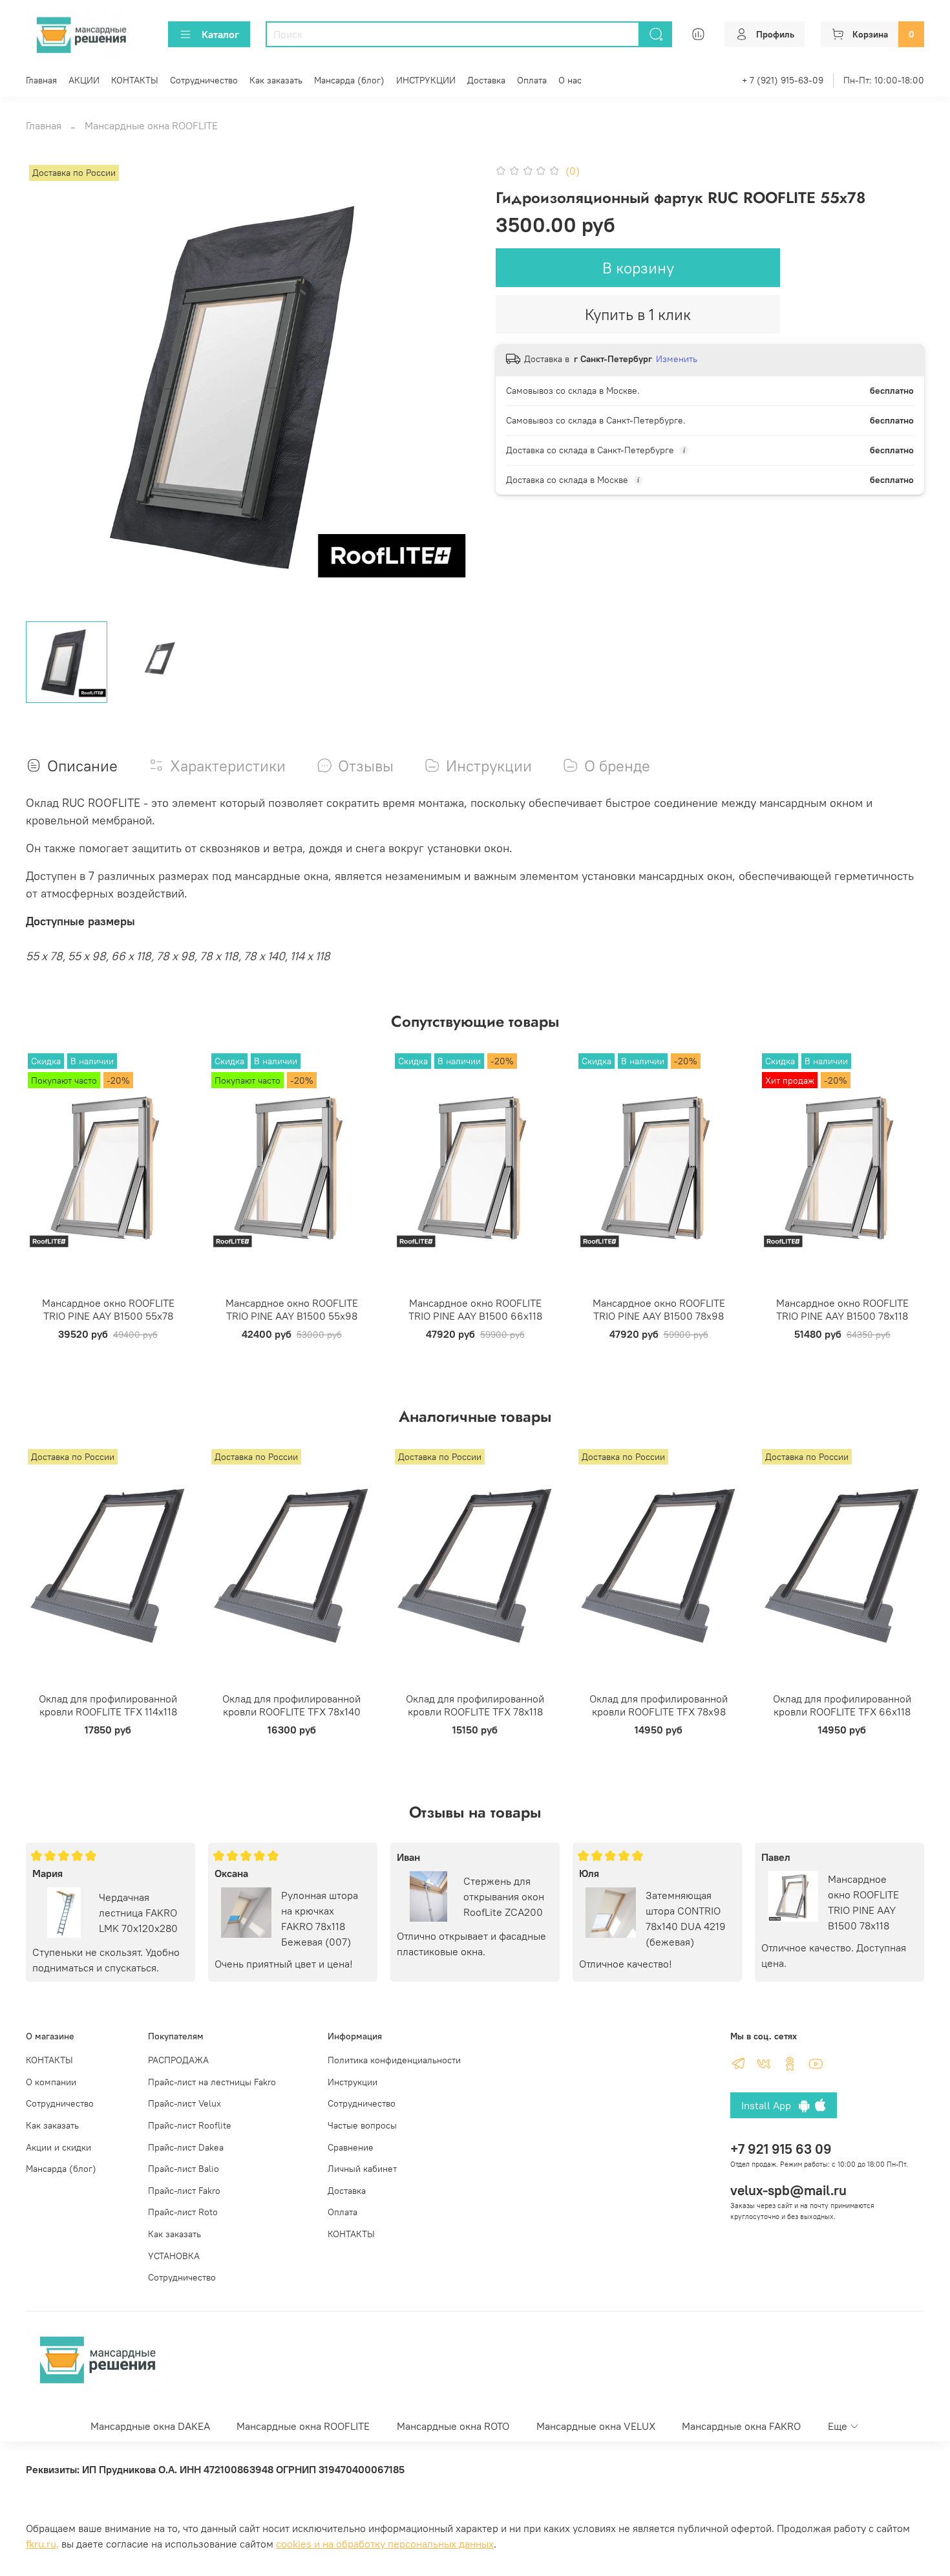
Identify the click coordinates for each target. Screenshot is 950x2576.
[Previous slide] (47, 387)
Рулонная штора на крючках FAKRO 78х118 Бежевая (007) (320, 1918)
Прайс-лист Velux (185, 2103)
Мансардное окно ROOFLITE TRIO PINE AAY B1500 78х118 (842, 1309)
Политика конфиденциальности (394, 2060)
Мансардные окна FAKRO (741, 2426)
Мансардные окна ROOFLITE (151, 125)
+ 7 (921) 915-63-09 (783, 80)
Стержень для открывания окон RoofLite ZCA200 (504, 1896)
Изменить (677, 359)
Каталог (220, 34)
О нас (570, 80)
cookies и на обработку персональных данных (385, 2544)
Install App (770, 2105)
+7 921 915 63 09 (781, 2149)
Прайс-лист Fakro (184, 2191)
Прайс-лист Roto (183, 2212)
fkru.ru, (42, 2544)
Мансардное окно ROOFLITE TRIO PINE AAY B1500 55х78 (108, 1309)
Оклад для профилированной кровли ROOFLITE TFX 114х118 (108, 1705)
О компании (51, 2082)
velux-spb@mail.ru (788, 2190)
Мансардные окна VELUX (596, 2426)
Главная (41, 80)
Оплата (532, 80)
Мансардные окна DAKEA (150, 2426)
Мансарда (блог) (349, 80)
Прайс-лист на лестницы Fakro (212, 2082)
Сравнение (351, 2147)
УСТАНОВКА (174, 2256)
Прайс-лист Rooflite (190, 2125)
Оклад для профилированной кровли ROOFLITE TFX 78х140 (291, 1705)
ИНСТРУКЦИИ (426, 80)
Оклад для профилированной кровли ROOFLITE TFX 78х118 (475, 1705)
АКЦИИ (84, 80)
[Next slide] (454, 387)
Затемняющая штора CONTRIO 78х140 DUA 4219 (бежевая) (686, 1918)
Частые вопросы (362, 2125)
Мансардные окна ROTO (453, 2426)
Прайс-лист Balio (184, 2169)
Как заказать (276, 80)
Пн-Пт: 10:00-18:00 (884, 80)
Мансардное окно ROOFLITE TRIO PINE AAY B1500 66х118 (475, 1309)
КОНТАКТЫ (135, 80)
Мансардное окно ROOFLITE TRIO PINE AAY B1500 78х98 (659, 1309)
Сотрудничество (204, 80)
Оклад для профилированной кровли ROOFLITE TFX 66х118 (842, 1705)
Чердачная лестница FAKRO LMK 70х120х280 (138, 1913)
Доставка (486, 80)
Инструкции (353, 2082)
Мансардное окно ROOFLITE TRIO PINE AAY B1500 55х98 (292, 1309)
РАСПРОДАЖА (178, 2060)
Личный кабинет (362, 2169)
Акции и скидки (58, 2147)
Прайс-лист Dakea (186, 2147)
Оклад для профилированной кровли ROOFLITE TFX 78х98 (659, 1705)
